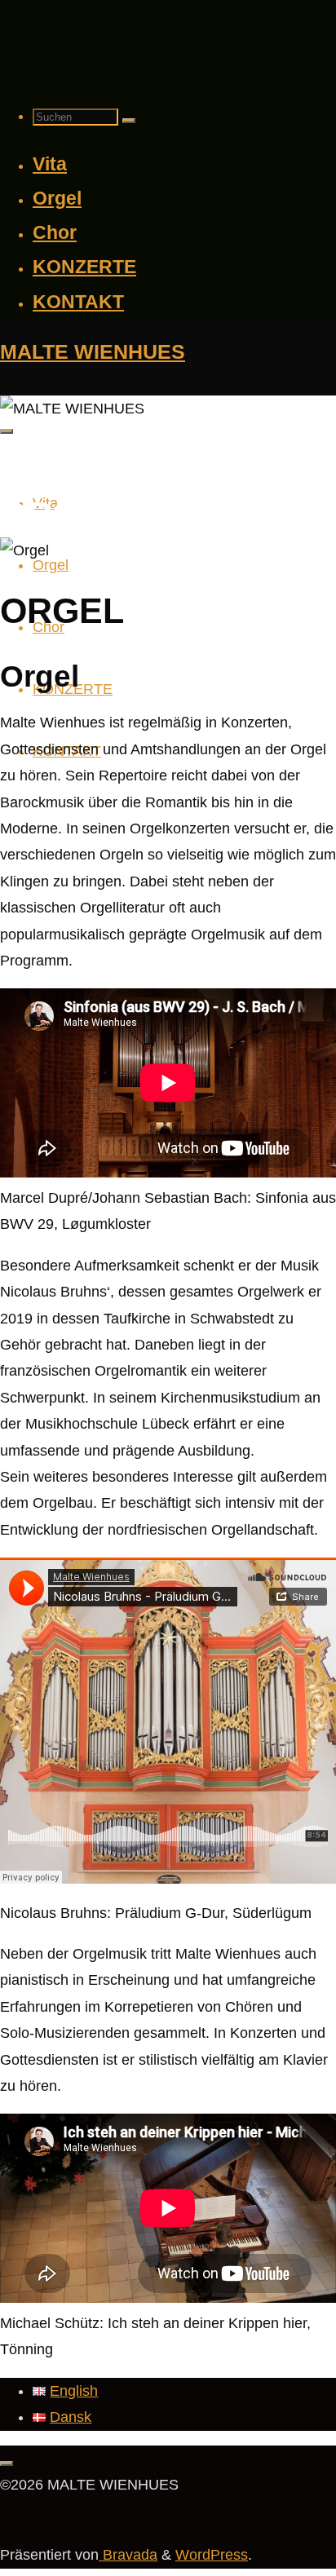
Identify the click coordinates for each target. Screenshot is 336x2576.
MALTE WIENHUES (93, 351)
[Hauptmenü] (7, 431)
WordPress (212, 2555)
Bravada (128, 2555)
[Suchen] (129, 121)
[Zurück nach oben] (7, 2463)
